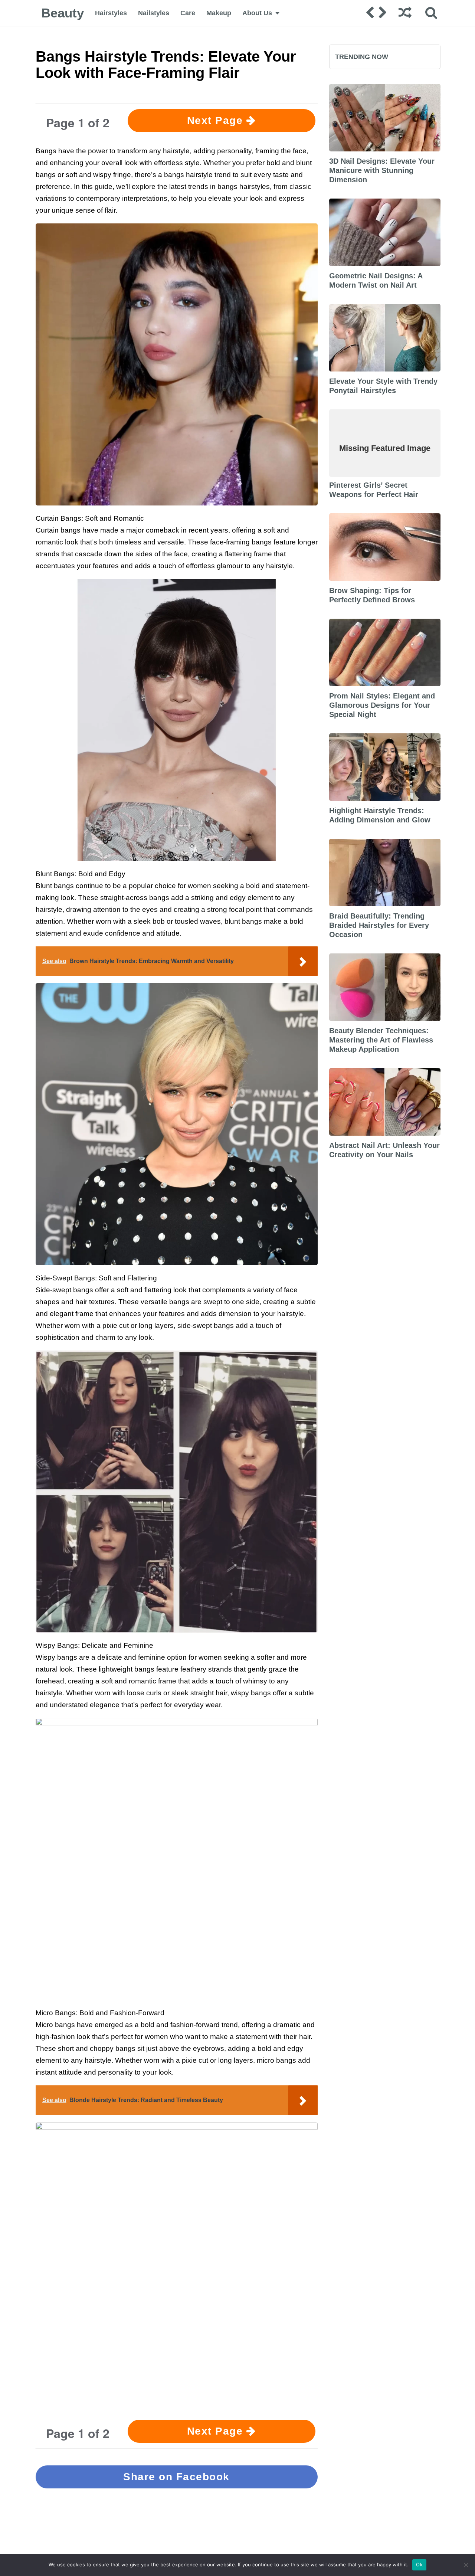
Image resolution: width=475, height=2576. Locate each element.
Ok (419, 2564)
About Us (257, 13)
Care (188, 13)
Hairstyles (111, 13)
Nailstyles (154, 13)
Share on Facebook (176, 2477)
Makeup (219, 13)
